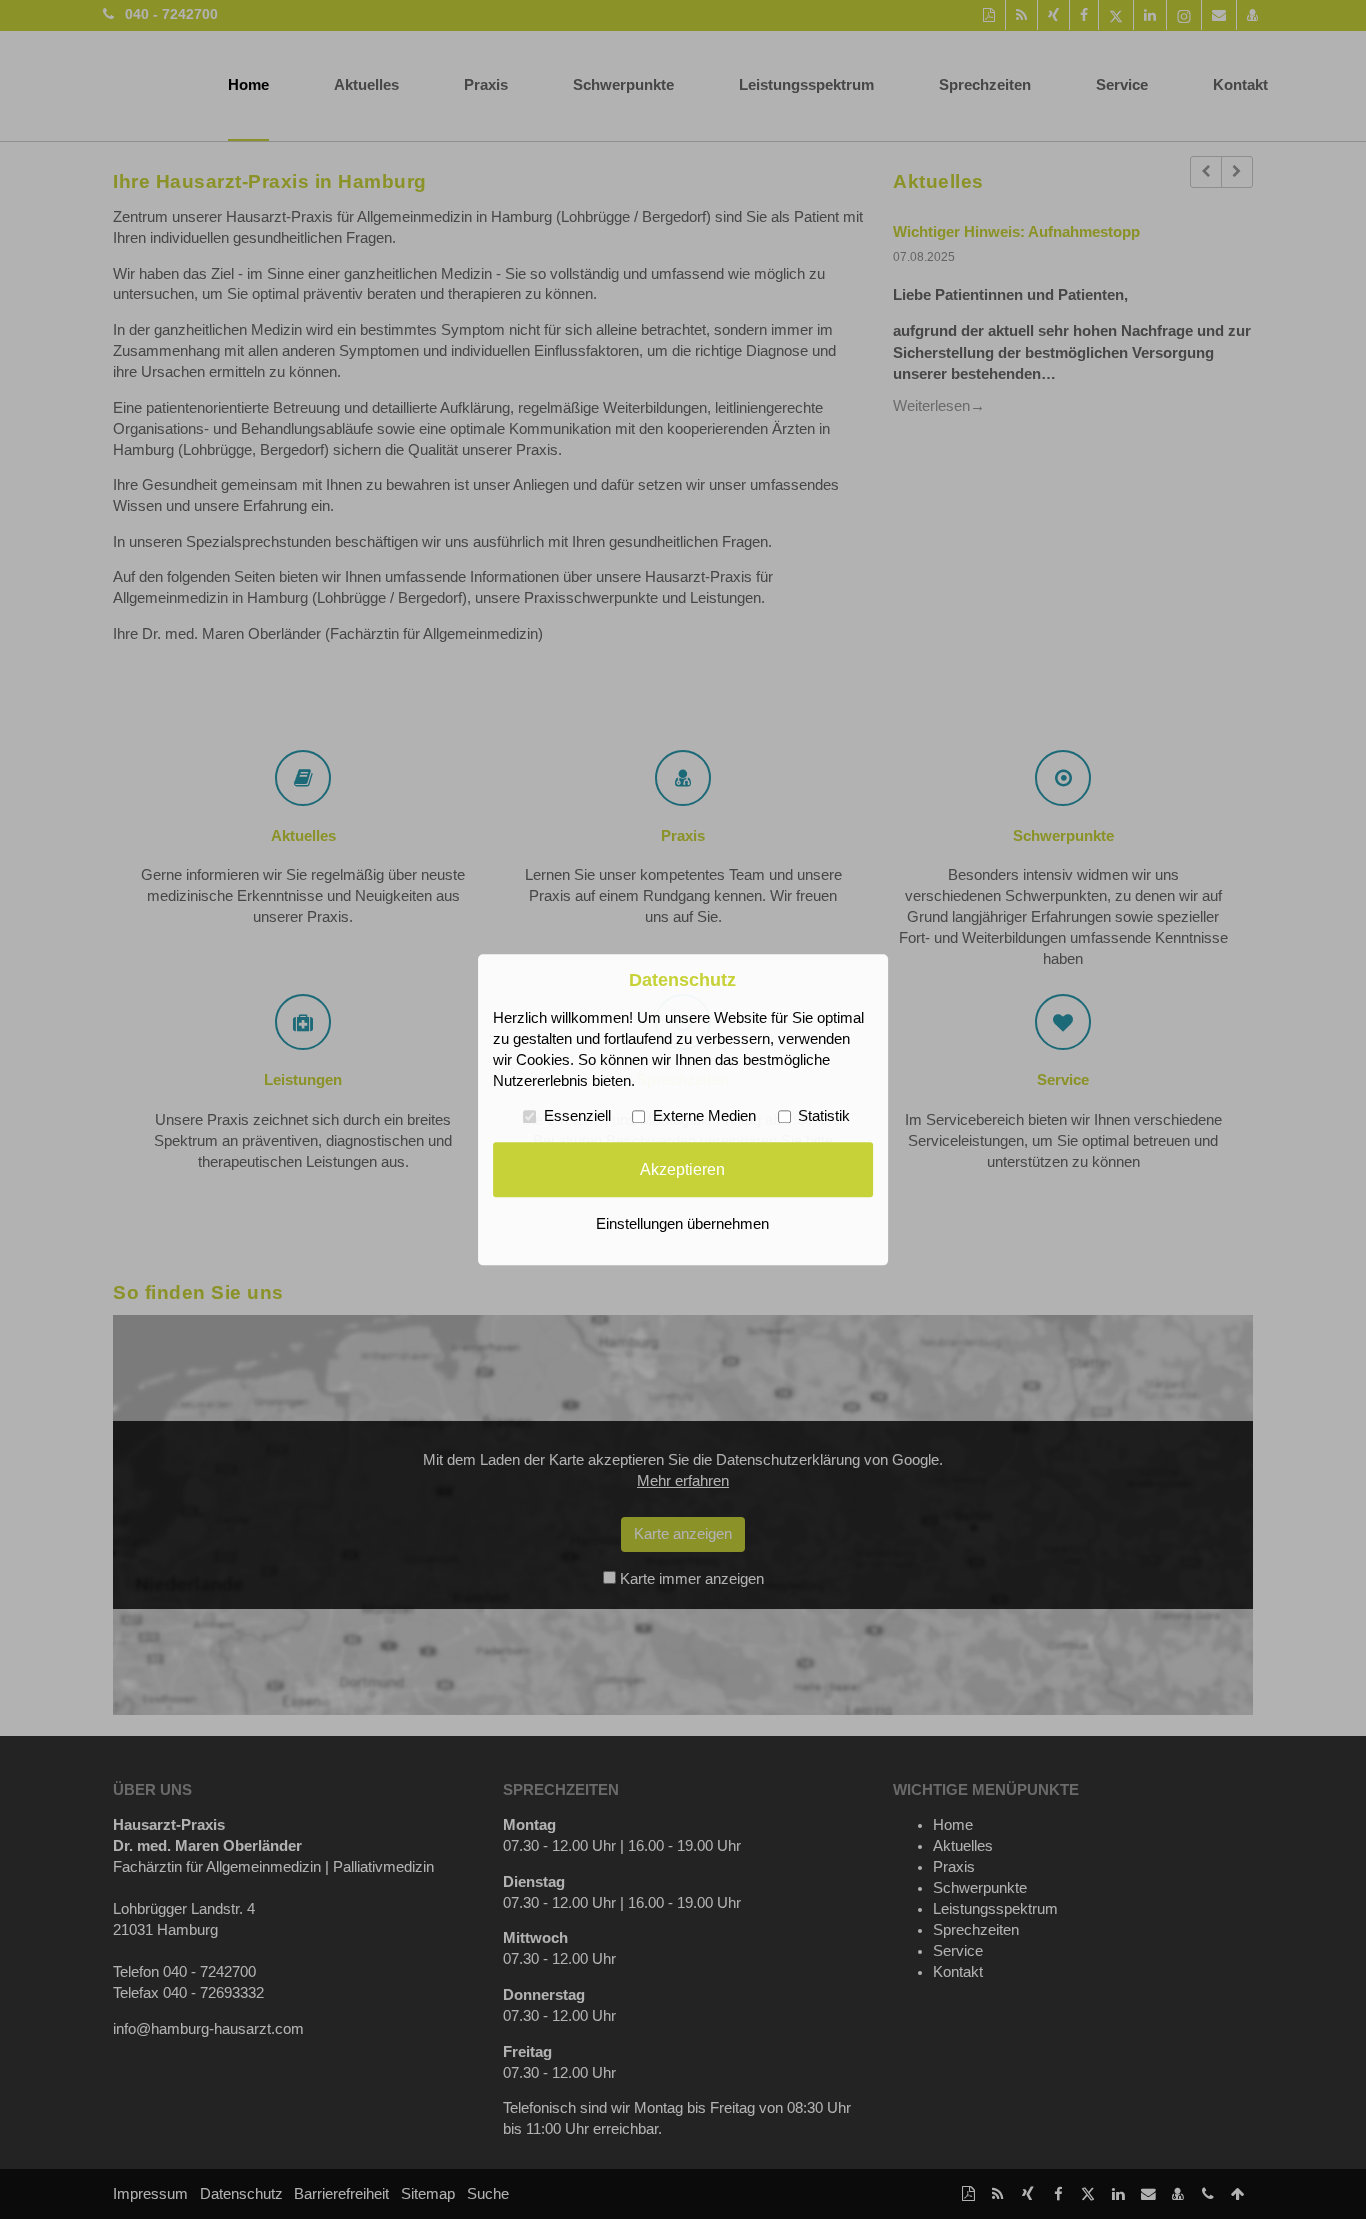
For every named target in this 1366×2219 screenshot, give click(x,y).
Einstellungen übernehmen (682, 1224)
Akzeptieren (682, 1169)
